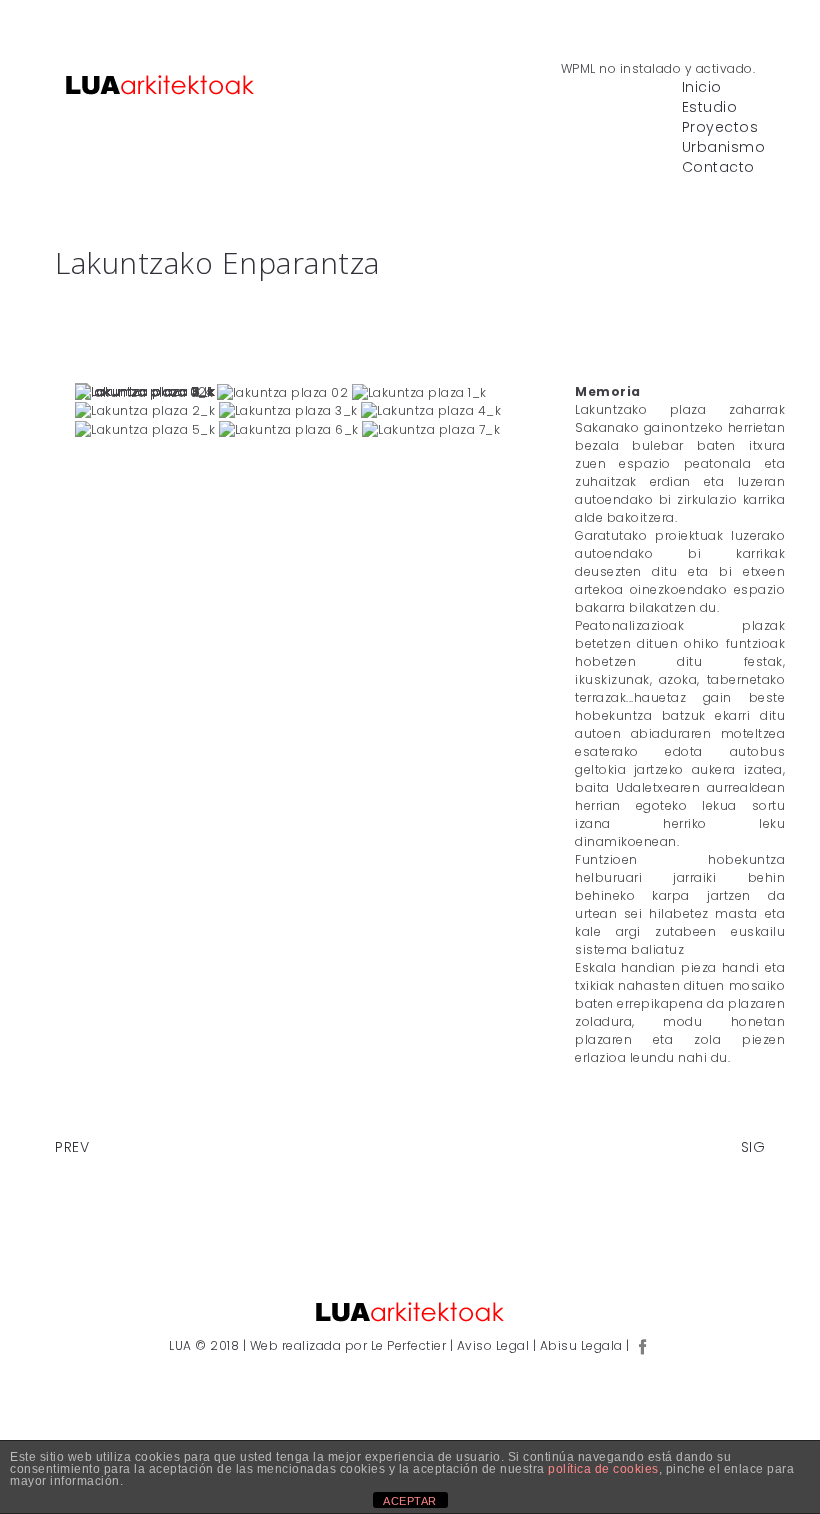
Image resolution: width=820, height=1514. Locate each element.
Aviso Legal (495, 1345)
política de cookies (603, 1469)
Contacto (718, 167)
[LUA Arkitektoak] (160, 85)
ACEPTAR (410, 1501)
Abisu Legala (583, 1345)
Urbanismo (724, 147)
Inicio (702, 87)
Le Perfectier (408, 1345)
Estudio (710, 107)
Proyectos (720, 127)
